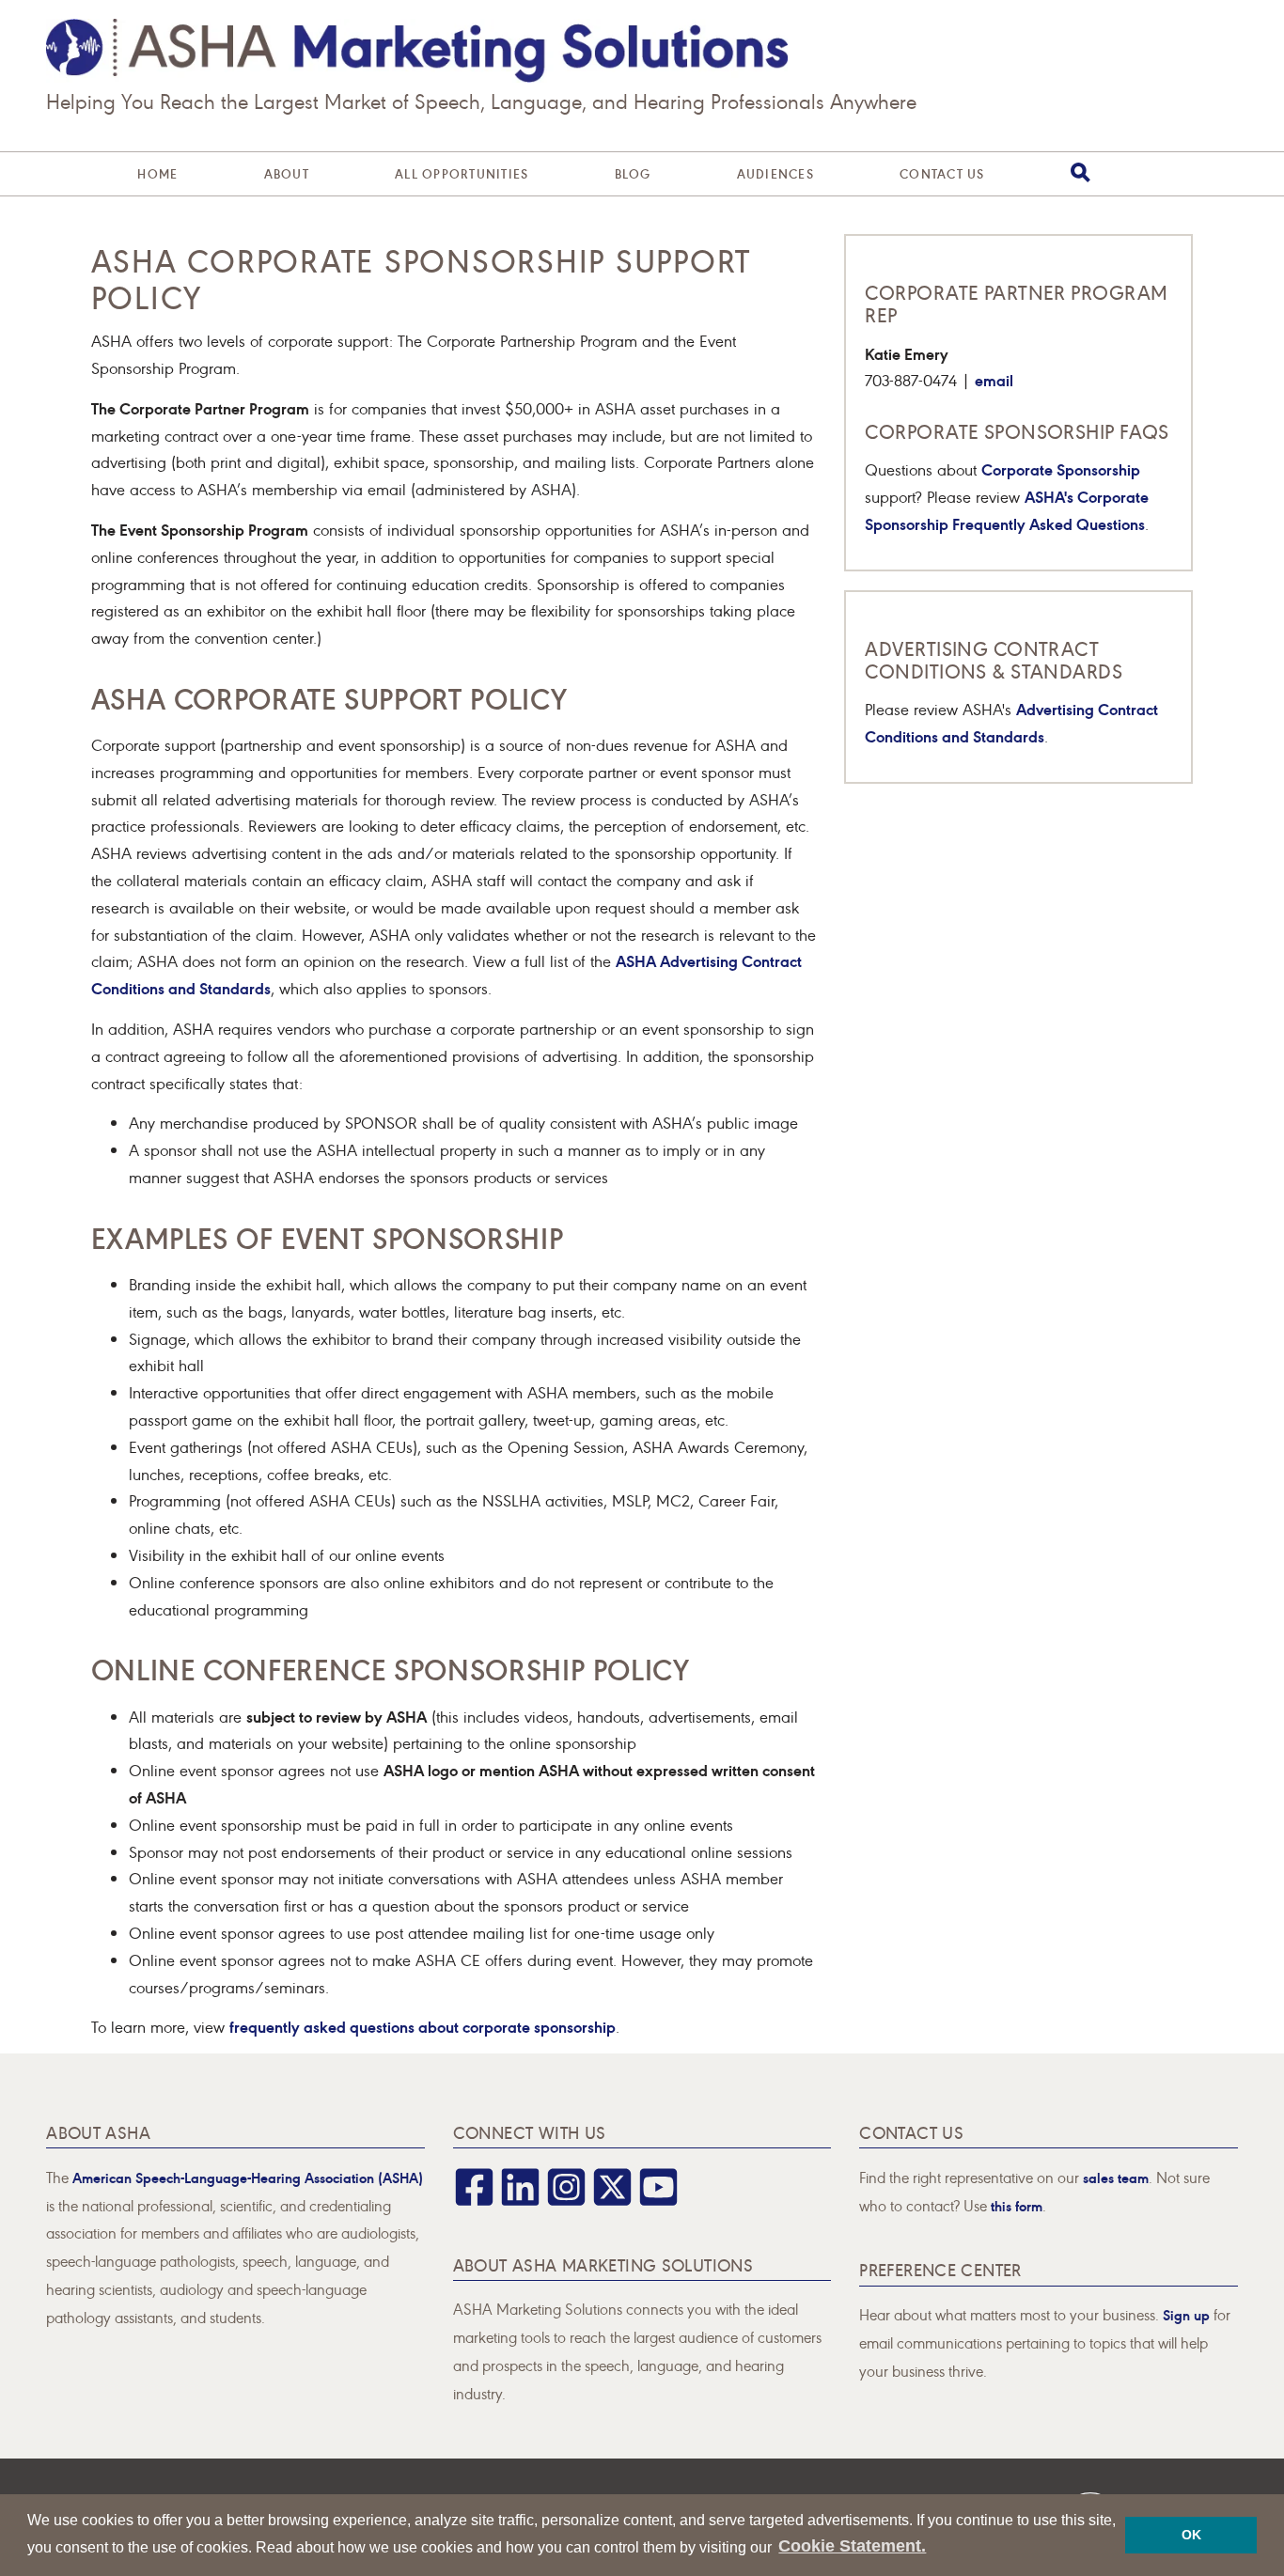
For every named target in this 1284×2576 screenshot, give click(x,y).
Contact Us (942, 173)
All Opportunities (462, 173)
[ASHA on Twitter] (612, 2200)
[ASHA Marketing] (417, 51)
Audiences (775, 173)
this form (1017, 2205)
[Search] (1080, 172)
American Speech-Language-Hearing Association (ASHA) (248, 2177)
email (994, 379)
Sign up (1186, 2314)
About (287, 173)
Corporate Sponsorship (1061, 468)
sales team (1116, 2177)
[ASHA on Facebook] (474, 2200)
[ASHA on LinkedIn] (520, 2200)
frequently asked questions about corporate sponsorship (423, 2026)
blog (633, 173)
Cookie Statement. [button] (852, 2546)
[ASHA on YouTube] (658, 2200)
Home (157, 173)
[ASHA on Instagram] (566, 2200)
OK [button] (1191, 2535)
